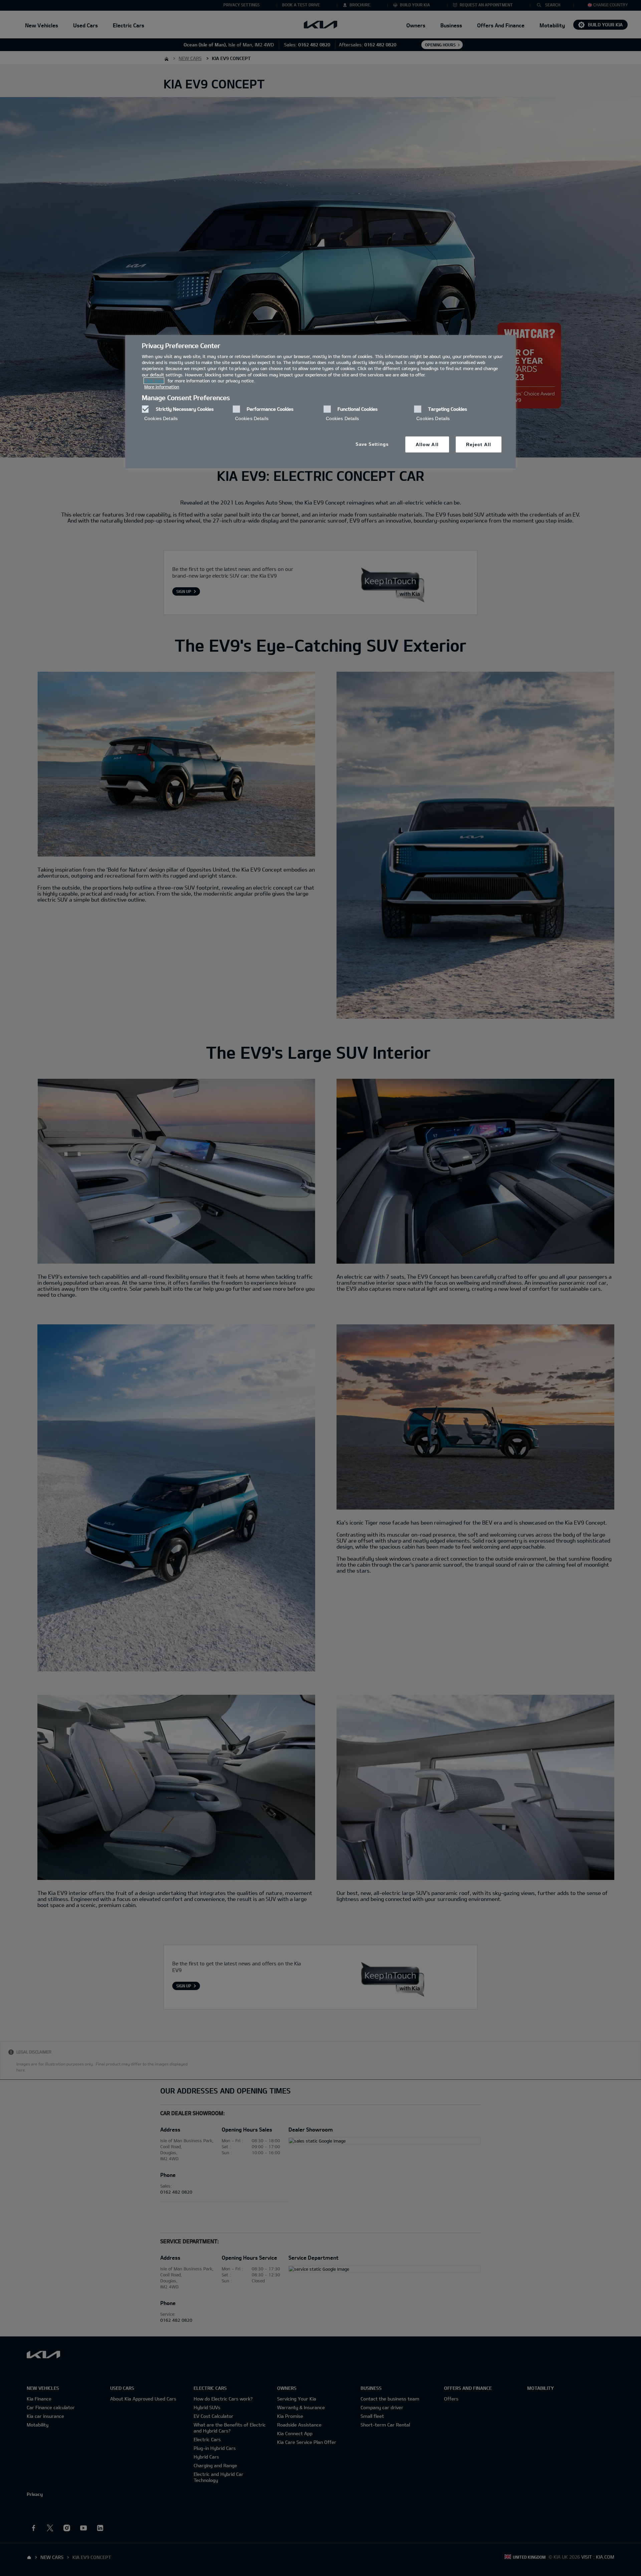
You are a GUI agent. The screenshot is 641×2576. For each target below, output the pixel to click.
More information (162, 387)
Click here (154, 381)
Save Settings (372, 444)
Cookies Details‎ (161, 418)
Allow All (427, 444)
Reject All (479, 444)
